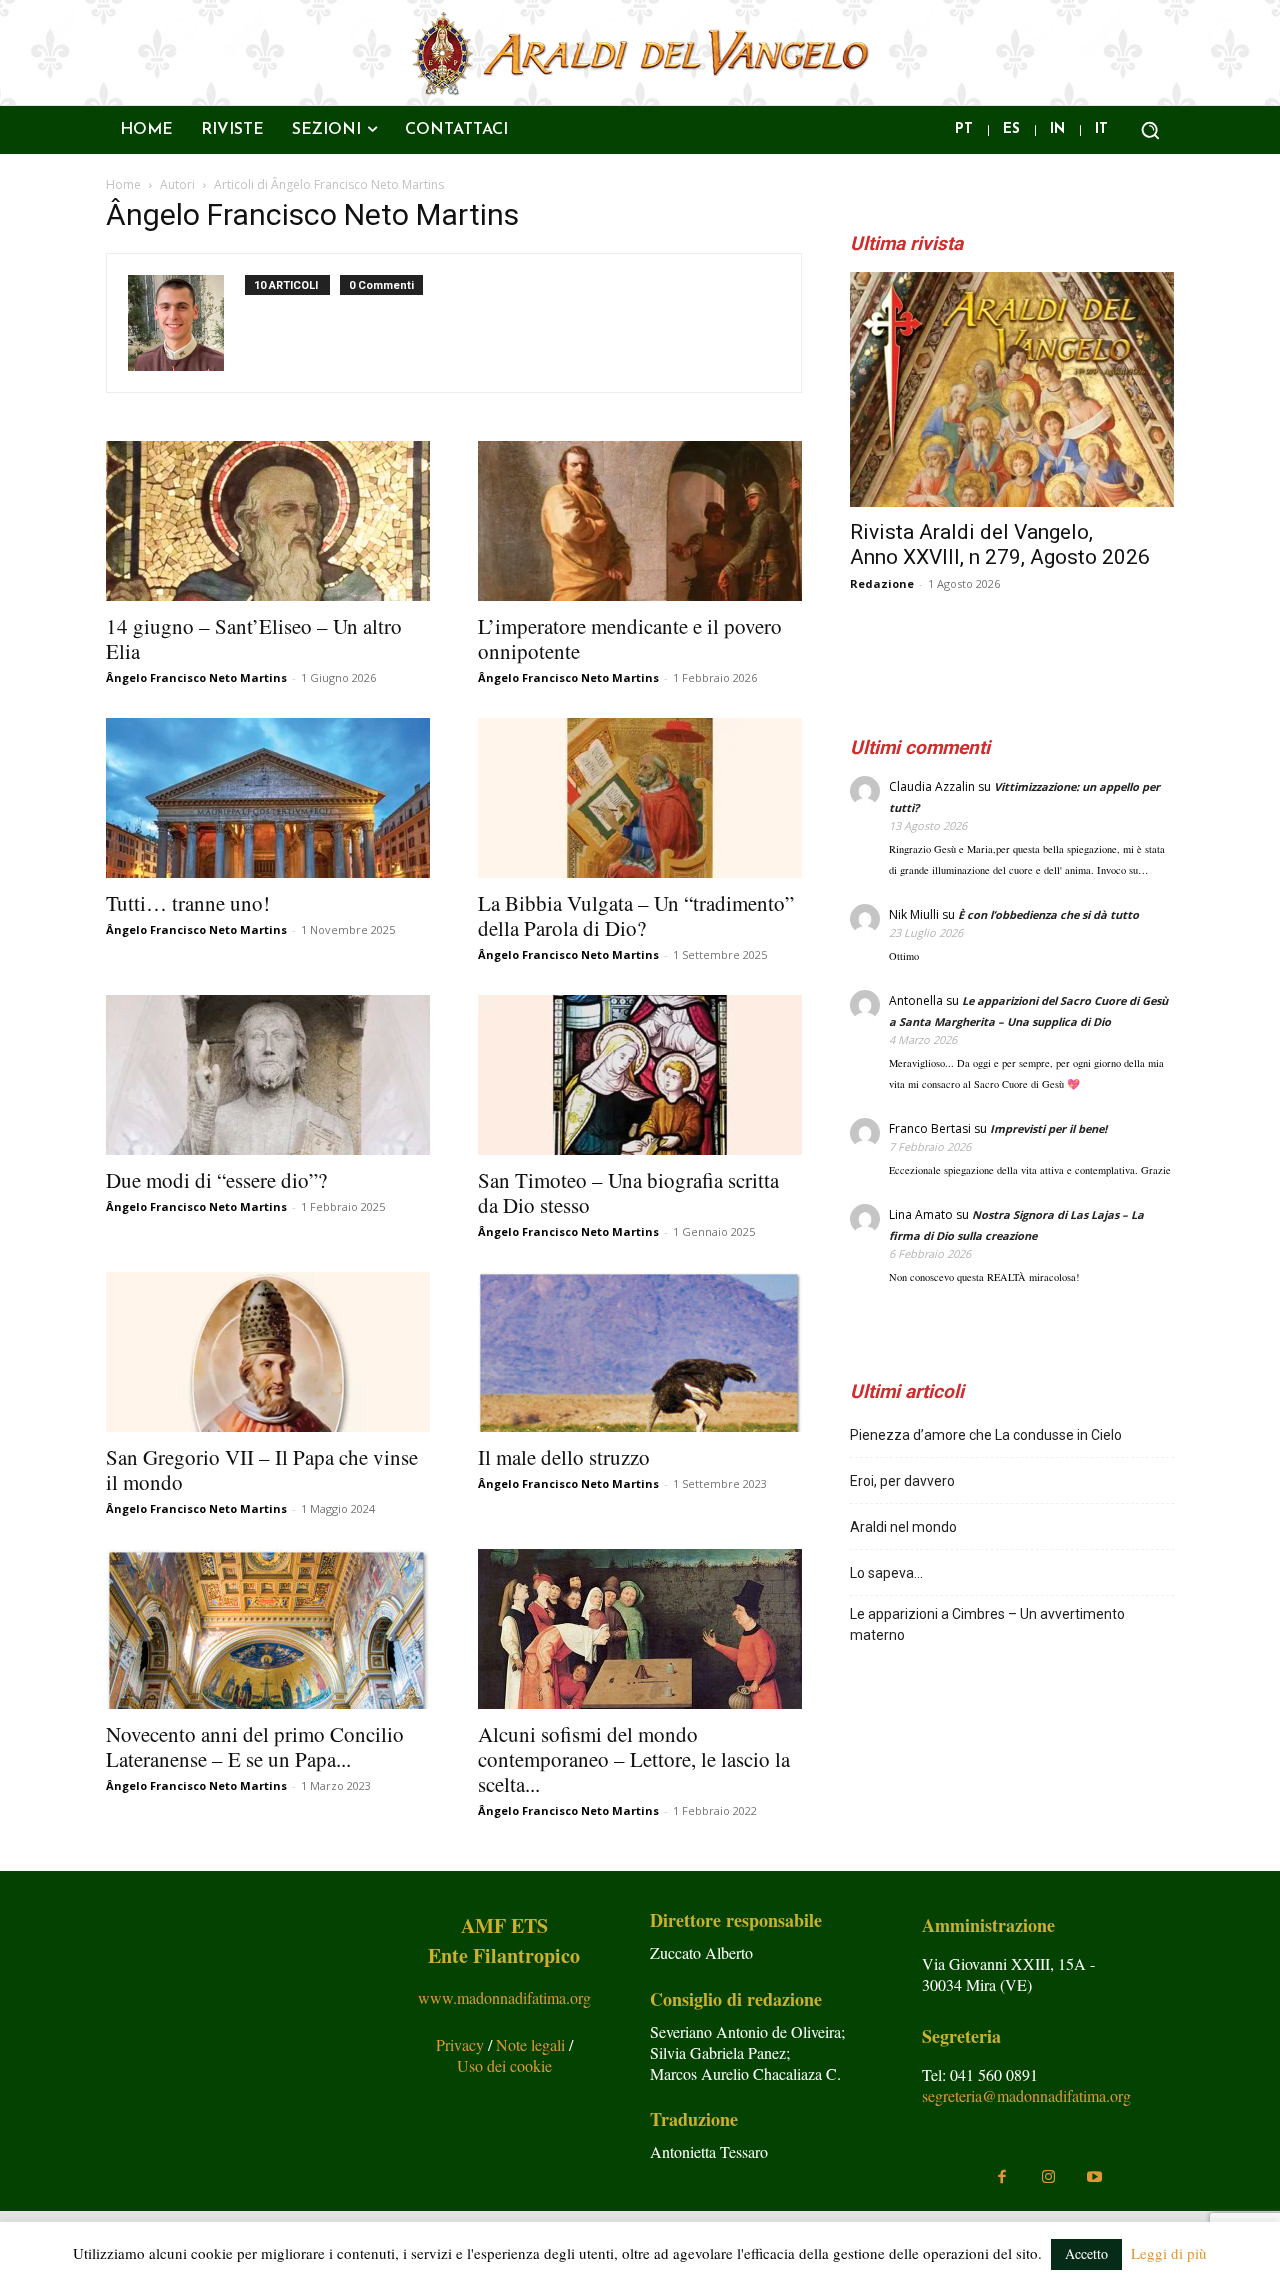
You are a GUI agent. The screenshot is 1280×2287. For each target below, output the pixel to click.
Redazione (882, 583)
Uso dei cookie (504, 2065)
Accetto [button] (1086, 2253)
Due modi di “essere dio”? (216, 1180)
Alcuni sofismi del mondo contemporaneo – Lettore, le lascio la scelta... (634, 1759)
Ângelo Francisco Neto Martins (196, 677)
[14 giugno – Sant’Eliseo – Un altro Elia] (268, 521)
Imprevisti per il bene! (1048, 1128)
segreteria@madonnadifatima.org (1026, 2095)
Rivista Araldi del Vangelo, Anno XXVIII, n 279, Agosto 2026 (1000, 544)
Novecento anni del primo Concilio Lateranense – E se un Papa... (255, 1746)
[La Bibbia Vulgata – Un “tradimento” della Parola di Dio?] (640, 798)
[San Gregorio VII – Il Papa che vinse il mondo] (268, 1352)
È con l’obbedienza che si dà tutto (1048, 914)
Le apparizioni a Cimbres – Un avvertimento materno (987, 1624)
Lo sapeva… (886, 1573)
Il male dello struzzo (564, 1457)
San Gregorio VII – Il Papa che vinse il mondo (262, 1469)
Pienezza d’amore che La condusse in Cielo (986, 1435)
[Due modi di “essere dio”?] (268, 1075)
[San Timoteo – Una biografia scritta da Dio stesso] (640, 1075)
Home (123, 184)
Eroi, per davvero (902, 1481)
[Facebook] (1002, 2177)
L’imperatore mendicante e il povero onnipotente (630, 638)
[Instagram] (1048, 2177)
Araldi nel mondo (903, 1527)
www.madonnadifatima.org (504, 1997)
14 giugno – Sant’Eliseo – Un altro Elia (254, 638)
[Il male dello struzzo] (640, 1352)
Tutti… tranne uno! (188, 903)
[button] (1150, 130)
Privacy (462, 2044)
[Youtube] (1094, 2177)
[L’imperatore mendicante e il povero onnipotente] (640, 521)
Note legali (532, 2044)
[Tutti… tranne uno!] (268, 798)
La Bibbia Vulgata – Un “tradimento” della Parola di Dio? (636, 915)
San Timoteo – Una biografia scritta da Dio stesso (628, 1192)
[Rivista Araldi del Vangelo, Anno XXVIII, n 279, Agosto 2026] (1012, 389)
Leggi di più (1169, 2253)
